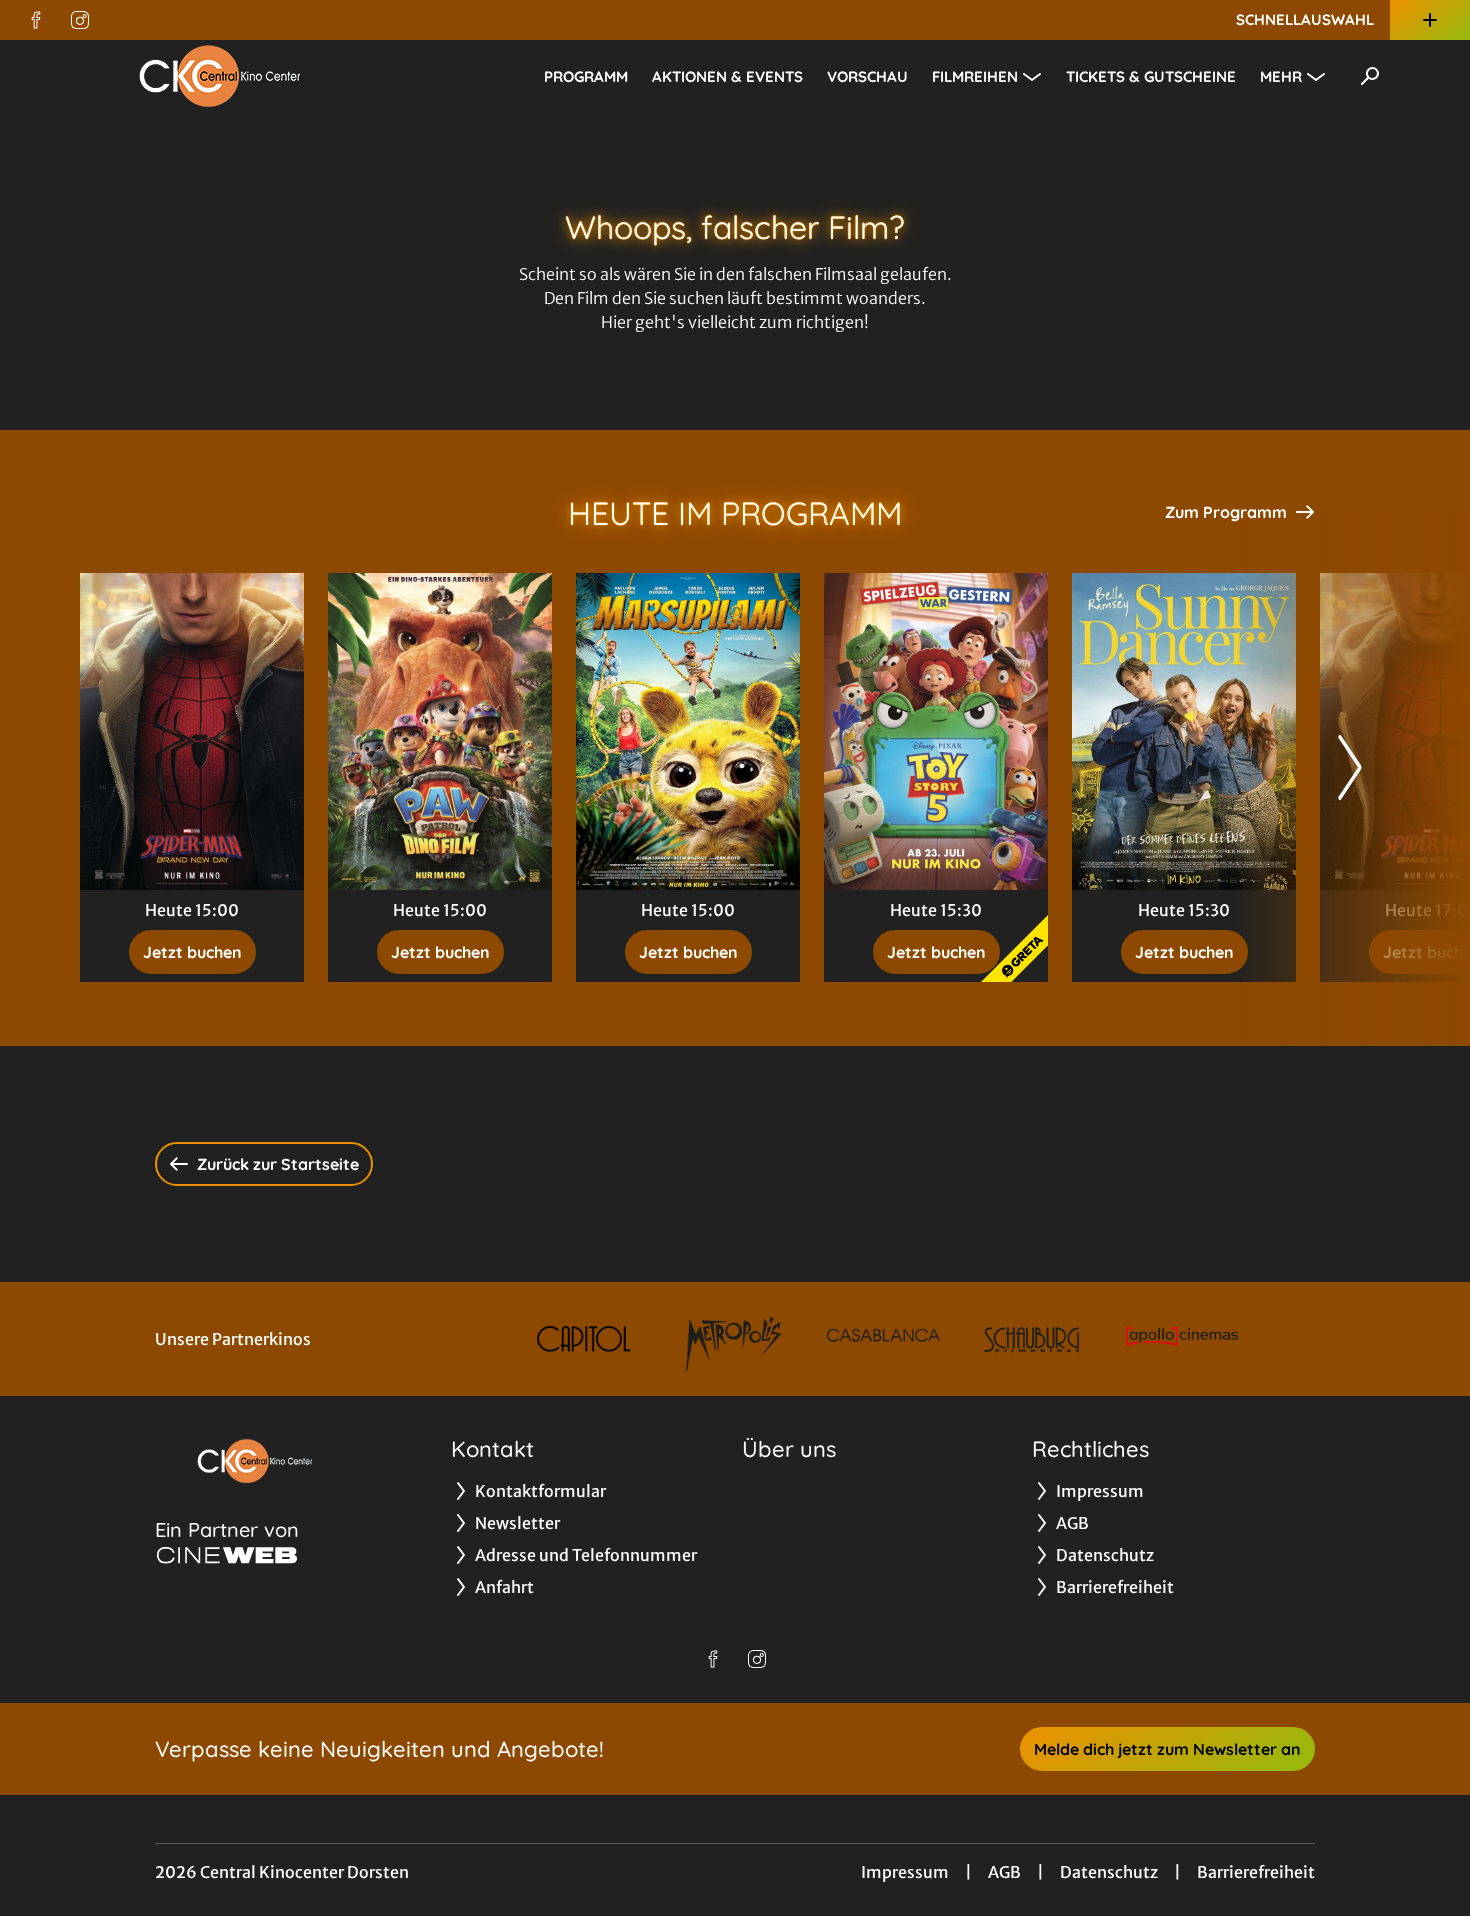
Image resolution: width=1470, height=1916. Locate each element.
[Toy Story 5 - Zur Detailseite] (936, 731)
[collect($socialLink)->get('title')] (36, 20)
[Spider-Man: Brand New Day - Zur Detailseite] (192, 731)
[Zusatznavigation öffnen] (1430, 20)
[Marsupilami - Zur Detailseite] (688, 731)
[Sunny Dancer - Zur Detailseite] (1184, 731)
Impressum (905, 1872)
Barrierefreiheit (1256, 1872)
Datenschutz (1109, 1872)
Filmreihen (975, 76)
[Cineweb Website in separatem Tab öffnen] (227, 1555)
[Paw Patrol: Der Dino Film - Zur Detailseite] (440, 731)
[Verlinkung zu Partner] (584, 1339)
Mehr (1281, 76)
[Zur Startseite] (220, 76)
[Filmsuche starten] (1370, 76)
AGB (1004, 1872)
